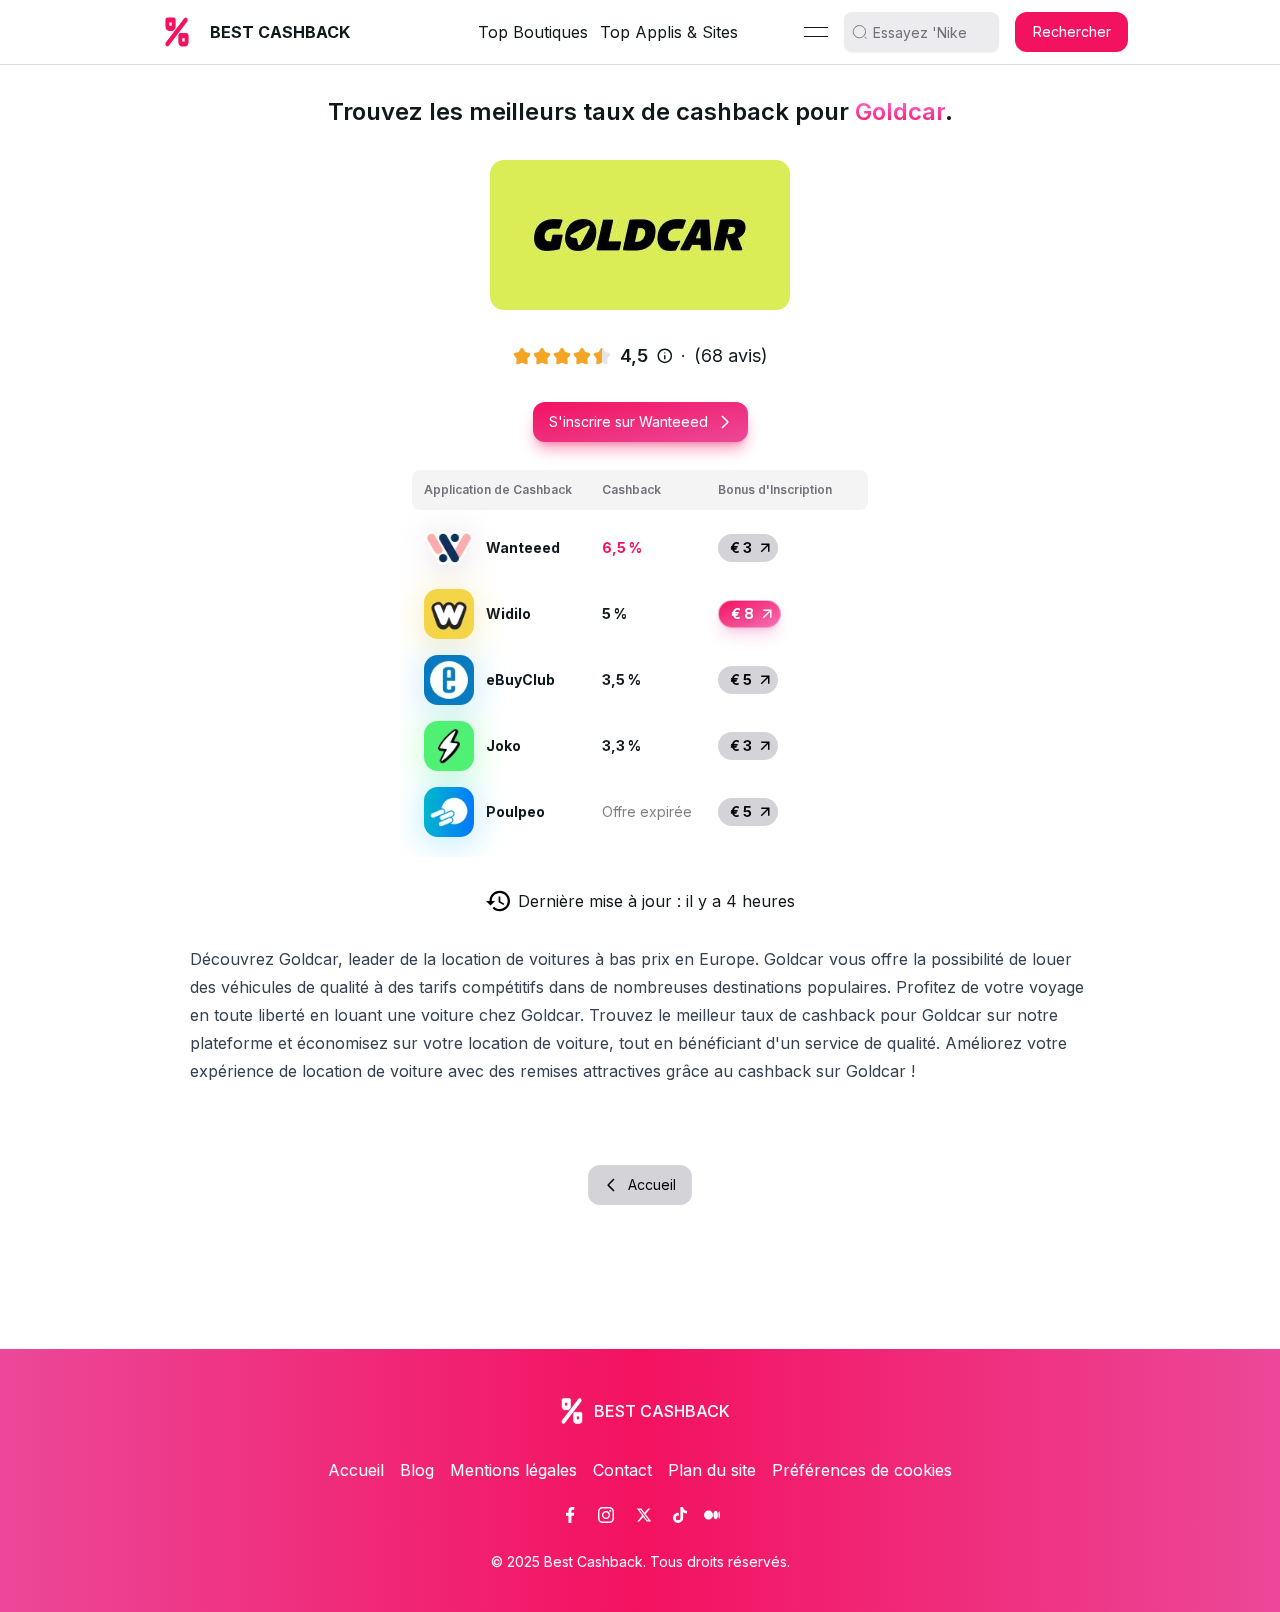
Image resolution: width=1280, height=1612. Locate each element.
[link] (570, 1515)
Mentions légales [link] (513, 1470)
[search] (929, 32)
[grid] (640, 657)
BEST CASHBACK (280, 32)
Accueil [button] (652, 1184)
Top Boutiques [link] (533, 32)
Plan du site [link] (712, 1470)
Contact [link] (622, 1470)
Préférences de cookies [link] (862, 1470)
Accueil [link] (356, 1470)
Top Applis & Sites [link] (669, 32)
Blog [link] (417, 1470)
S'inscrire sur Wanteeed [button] (628, 421)
